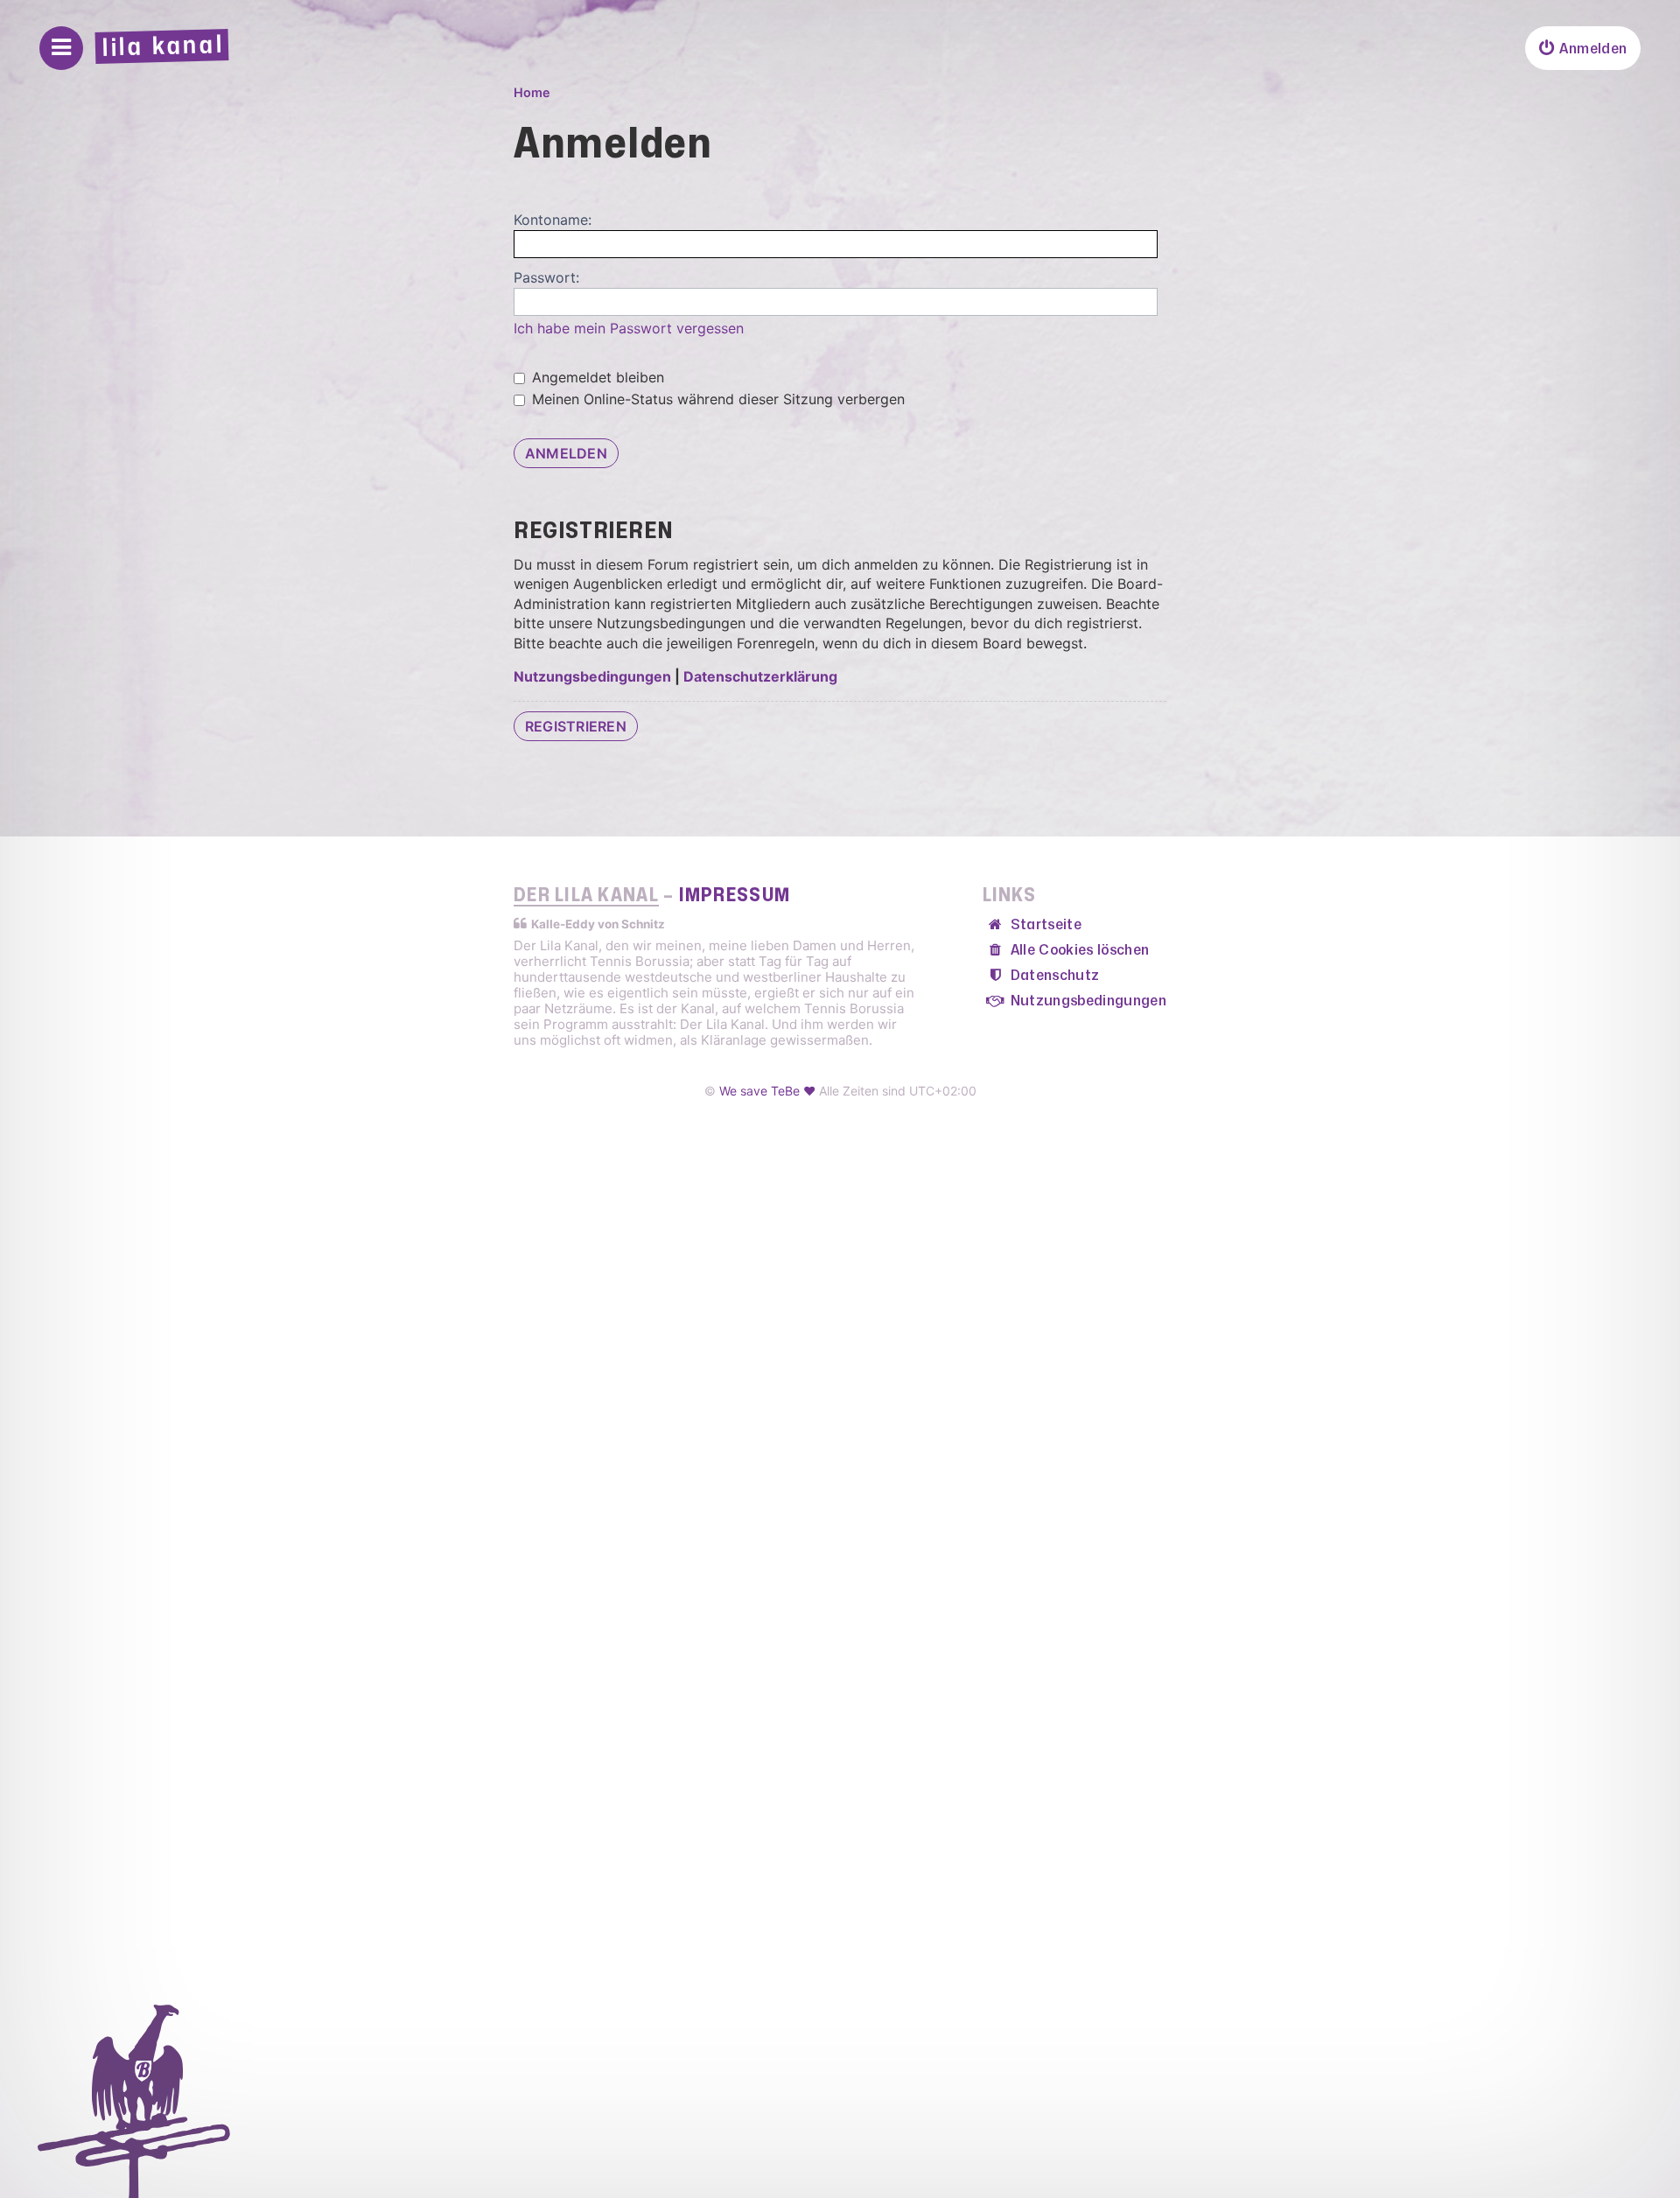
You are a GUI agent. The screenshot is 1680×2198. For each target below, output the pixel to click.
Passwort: (546, 277)
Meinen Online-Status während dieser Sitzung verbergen (716, 399)
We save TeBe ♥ (767, 1091)
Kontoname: (553, 220)
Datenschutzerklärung (760, 676)
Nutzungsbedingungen (592, 676)
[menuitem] (1583, 48)
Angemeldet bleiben (596, 377)
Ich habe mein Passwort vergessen (629, 328)
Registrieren (576, 726)
